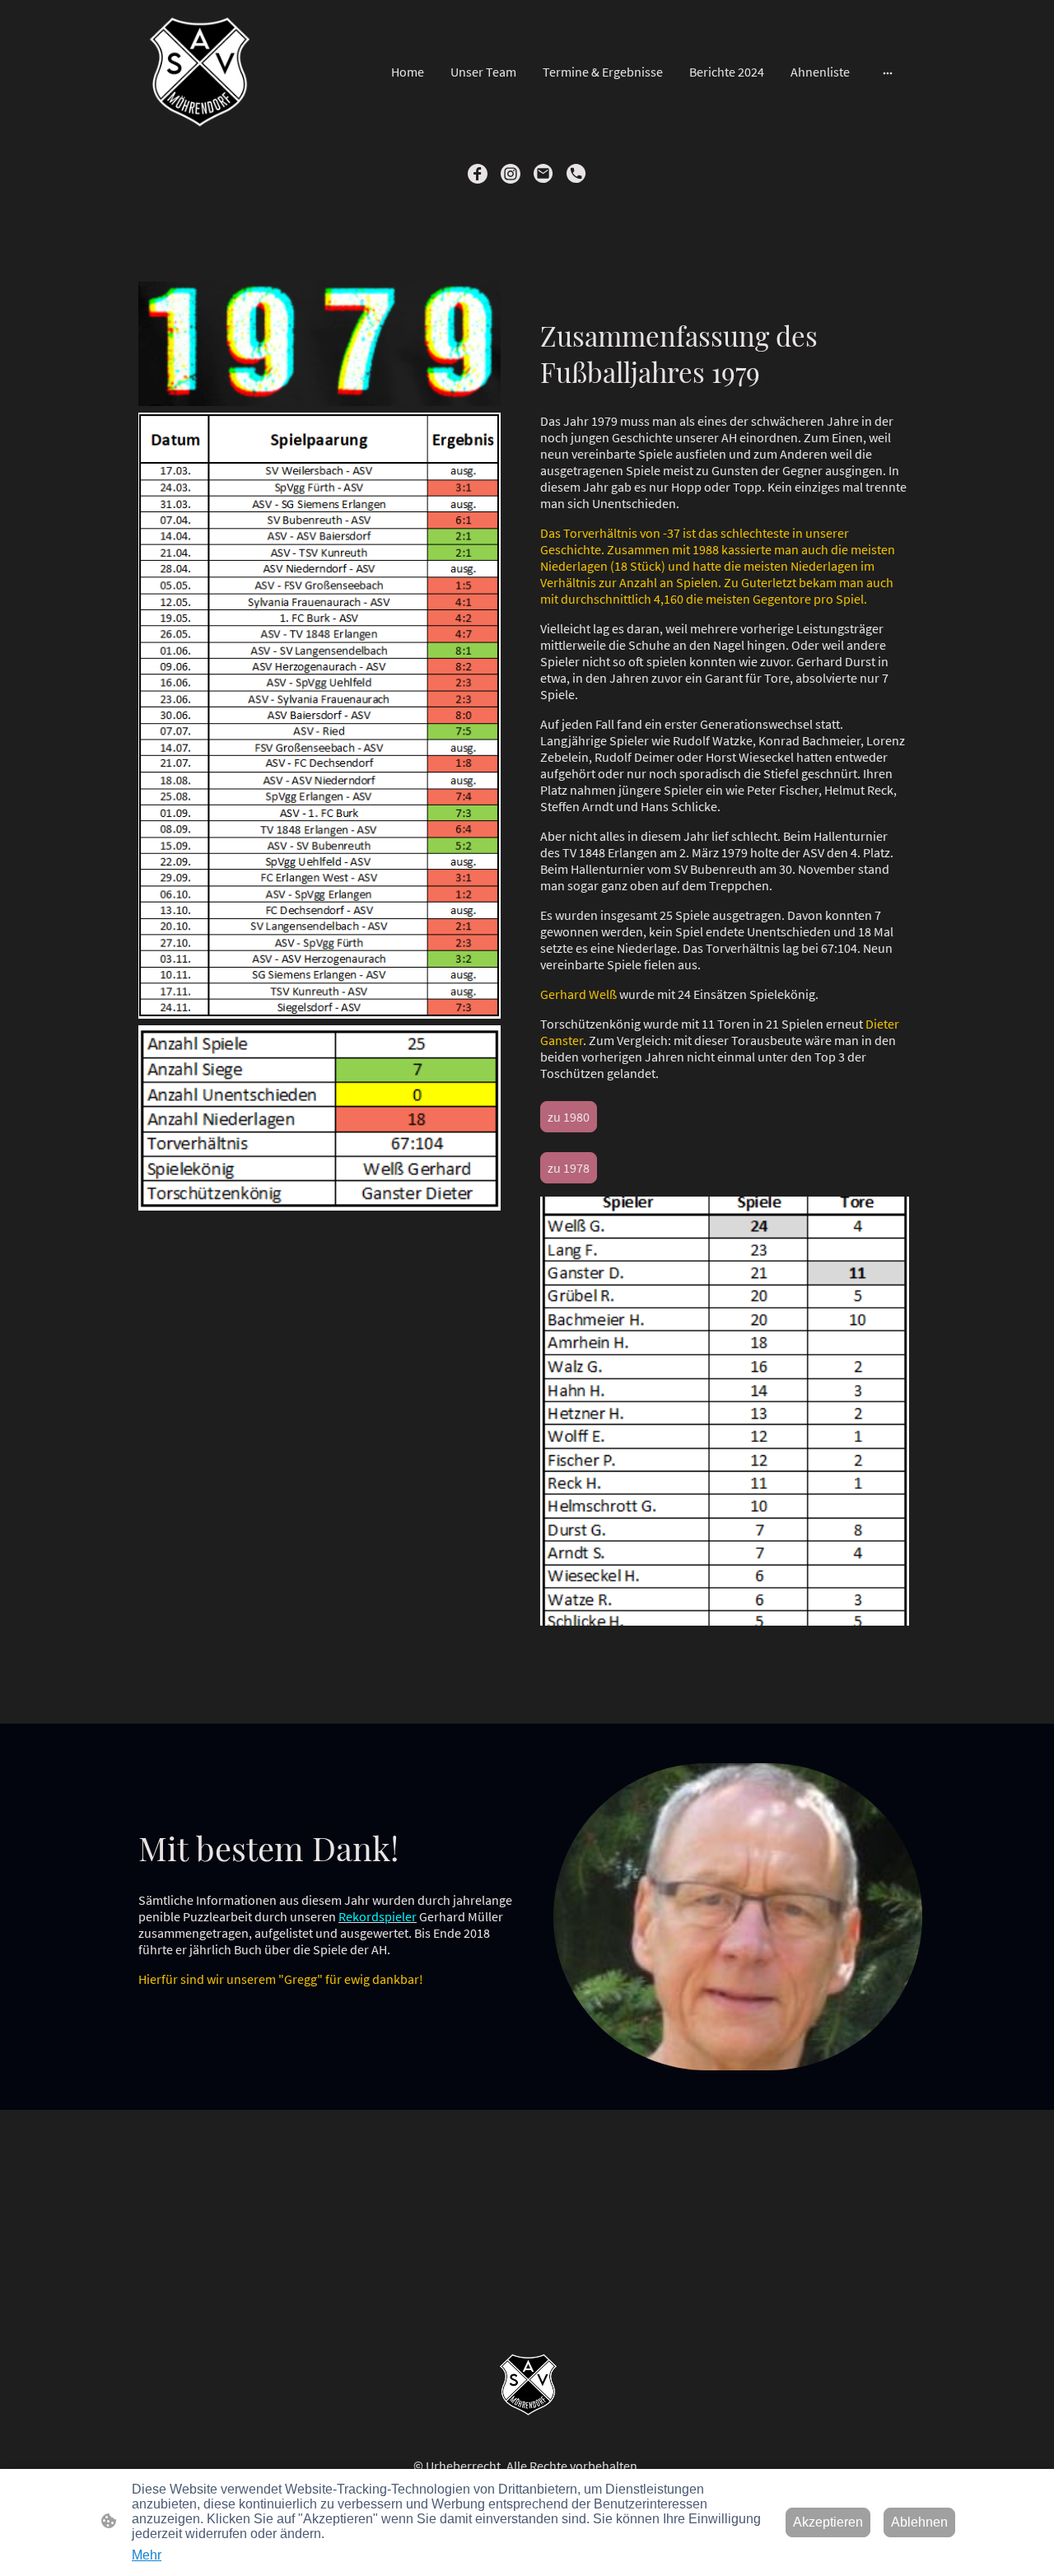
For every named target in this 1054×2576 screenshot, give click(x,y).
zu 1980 (569, 1117)
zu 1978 (569, 1168)
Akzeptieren (828, 2522)
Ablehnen (919, 2522)
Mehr (147, 2555)
